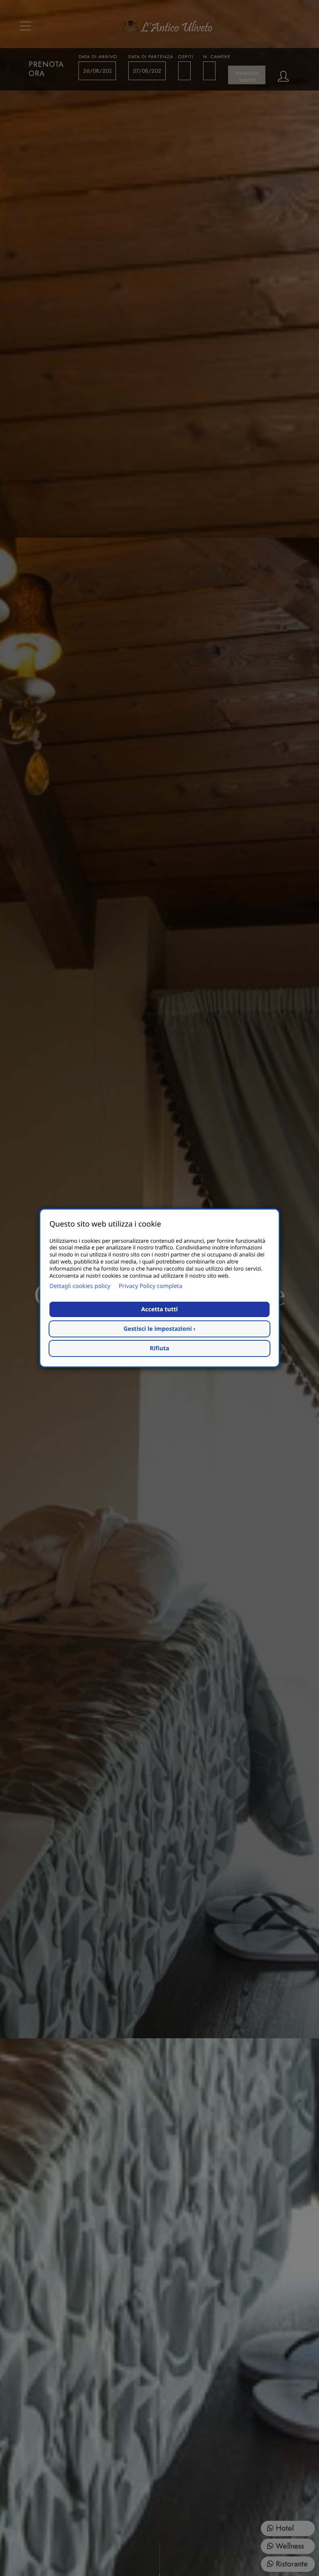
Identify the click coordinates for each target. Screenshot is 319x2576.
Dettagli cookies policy (80, 1286)
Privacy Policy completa (151, 1286)
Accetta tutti (159, 1309)
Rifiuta (160, 1348)
